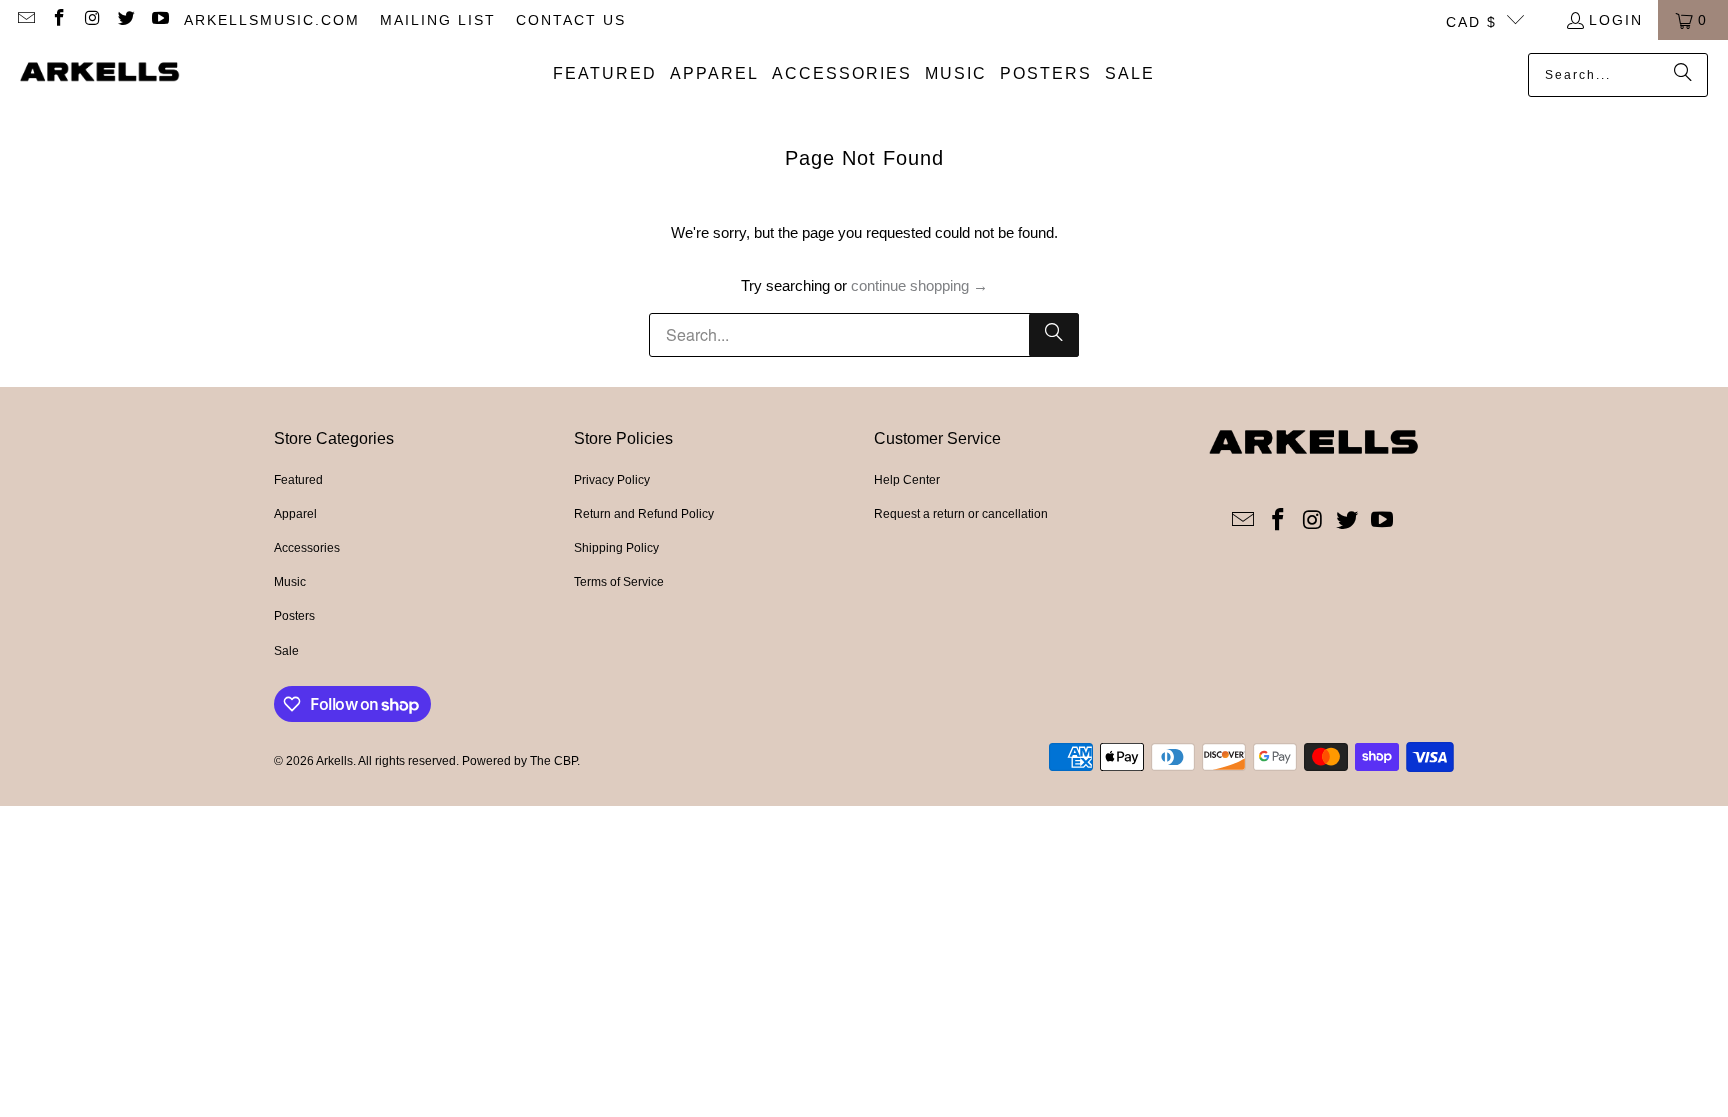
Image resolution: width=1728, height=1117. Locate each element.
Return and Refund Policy (644, 514)
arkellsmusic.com (272, 20)
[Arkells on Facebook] (59, 20)
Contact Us (571, 20)
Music (290, 582)
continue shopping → (919, 285)
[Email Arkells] (25, 20)
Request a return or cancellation (961, 514)
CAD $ (1471, 22)
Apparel (295, 514)
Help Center (907, 480)
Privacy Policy (612, 480)
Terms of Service (619, 582)
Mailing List (438, 20)
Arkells (334, 761)
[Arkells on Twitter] (126, 20)
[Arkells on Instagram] (92, 20)
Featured (298, 480)
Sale (286, 651)
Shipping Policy (616, 548)
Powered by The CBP (519, 761)
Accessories (307, 548)
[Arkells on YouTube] (159, 20)
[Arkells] (100, 74)
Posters (294, 616)
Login (1616, 20)
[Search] (1683, 75)
